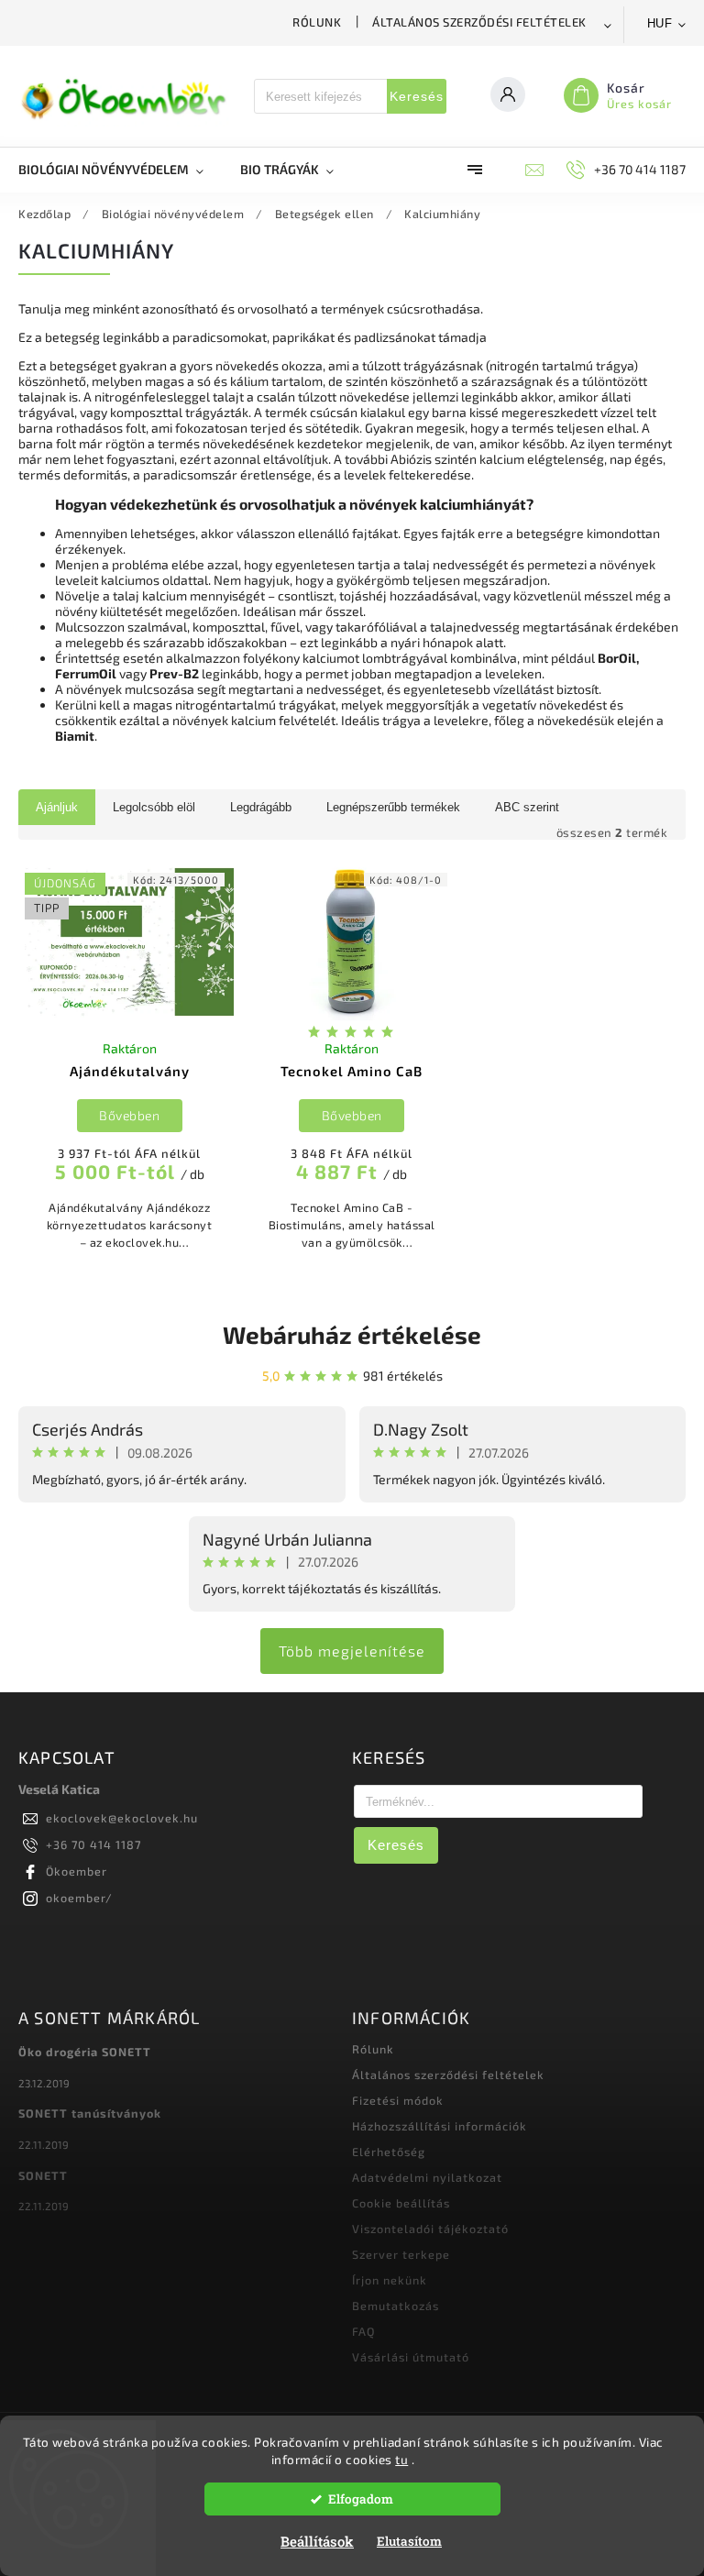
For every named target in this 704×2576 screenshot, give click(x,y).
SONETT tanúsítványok (90, 2113)
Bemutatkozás (396, 2306)
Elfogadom (361, 2499)
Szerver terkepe (401, 2254)
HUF (660, 23)
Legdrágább (261, 807)
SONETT (43, 2175)
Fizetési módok (398, 2100)
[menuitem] (120, 170)
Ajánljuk (57, 807)
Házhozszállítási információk (440, 2126)
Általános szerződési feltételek (479, 22)
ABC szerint (527, 807)
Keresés (417, 96)
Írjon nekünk (390, 2280)
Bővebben (129, 1115)
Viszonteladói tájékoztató (430, 2229)
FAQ (363, 2331)
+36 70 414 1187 (93, 1844)
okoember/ (79, 1898)
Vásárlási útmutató (411, 2357)
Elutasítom (409, 2541)
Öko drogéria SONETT (85, 2052)
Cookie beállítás (401, 2203)
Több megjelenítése (352, 1651)
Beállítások (317, 2541)
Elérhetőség (389, 2152)
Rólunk (317, 22)
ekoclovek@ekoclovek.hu (122, 1818)
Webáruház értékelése (352, 1334)
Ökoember (77, 1871)
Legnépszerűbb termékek (393, 807)
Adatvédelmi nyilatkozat (427, 2177)
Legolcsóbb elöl (154, 807)
